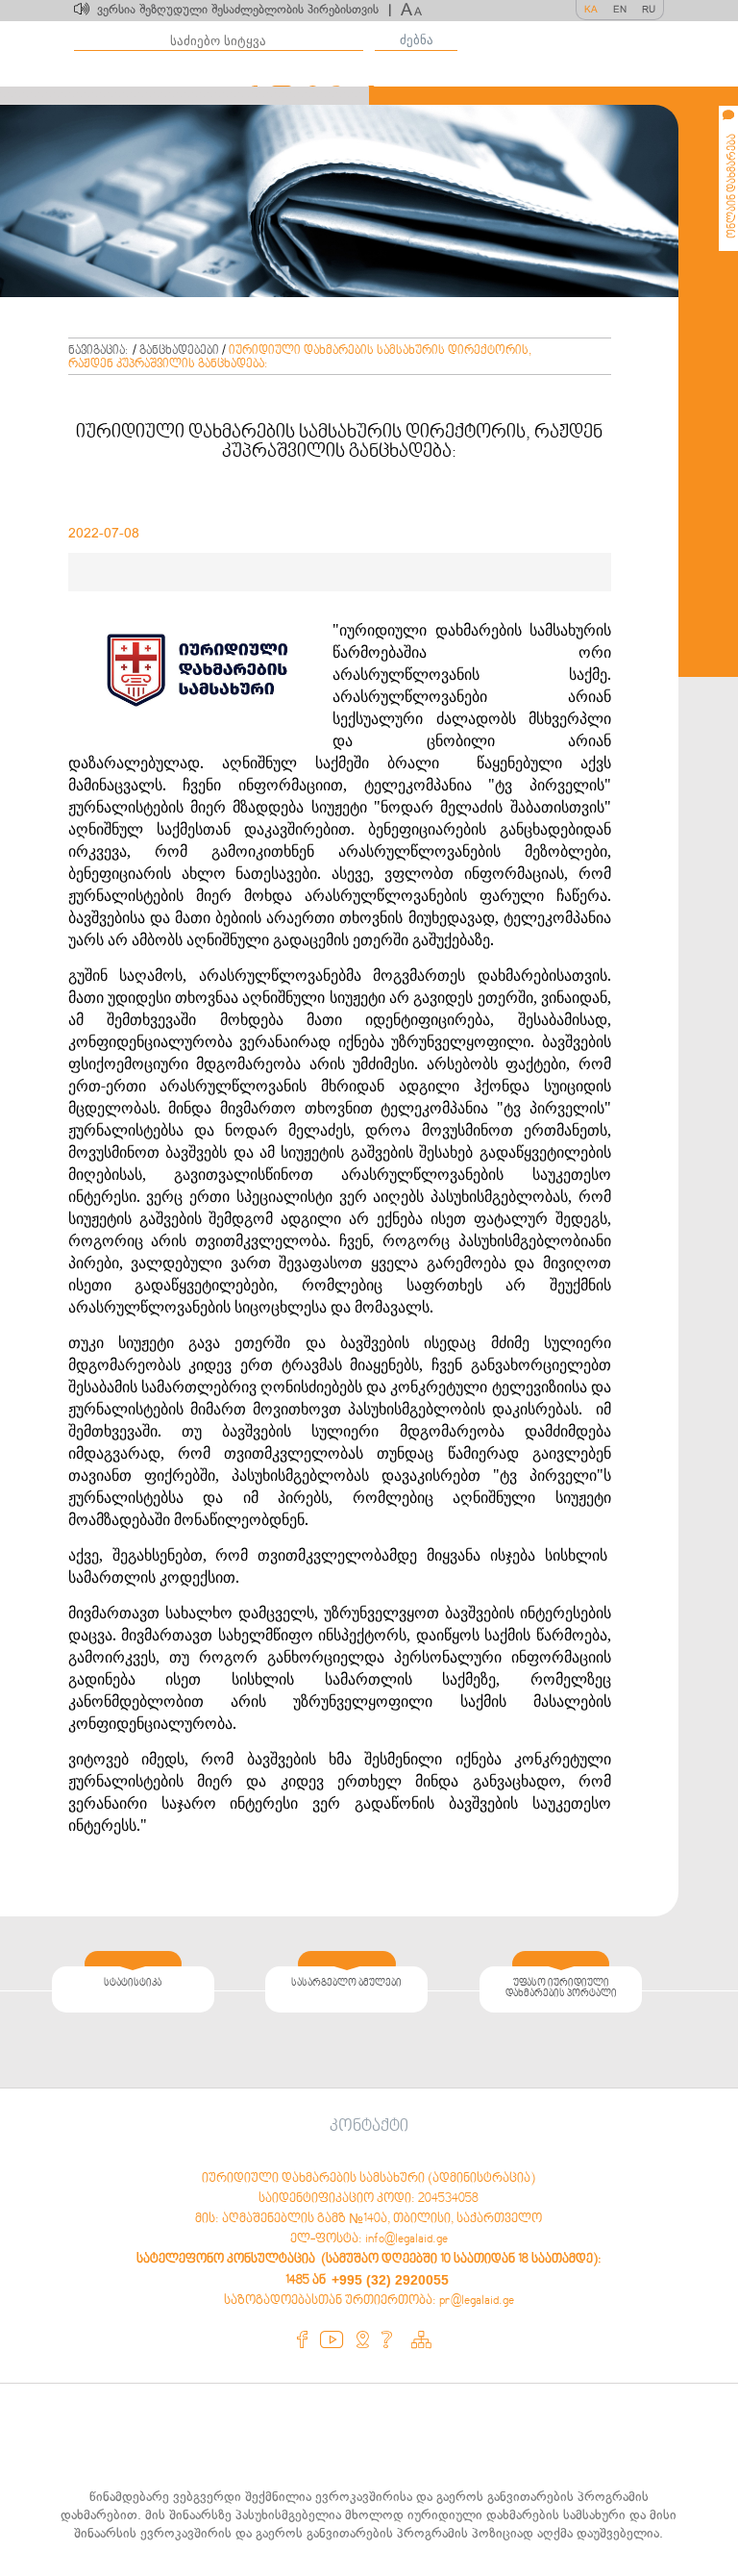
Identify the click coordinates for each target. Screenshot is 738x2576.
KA (591, 9)
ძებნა (417, 40)
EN (620, 9)
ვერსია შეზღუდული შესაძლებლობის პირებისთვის (244, 9)
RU (649, 9)
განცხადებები (179, 351)
